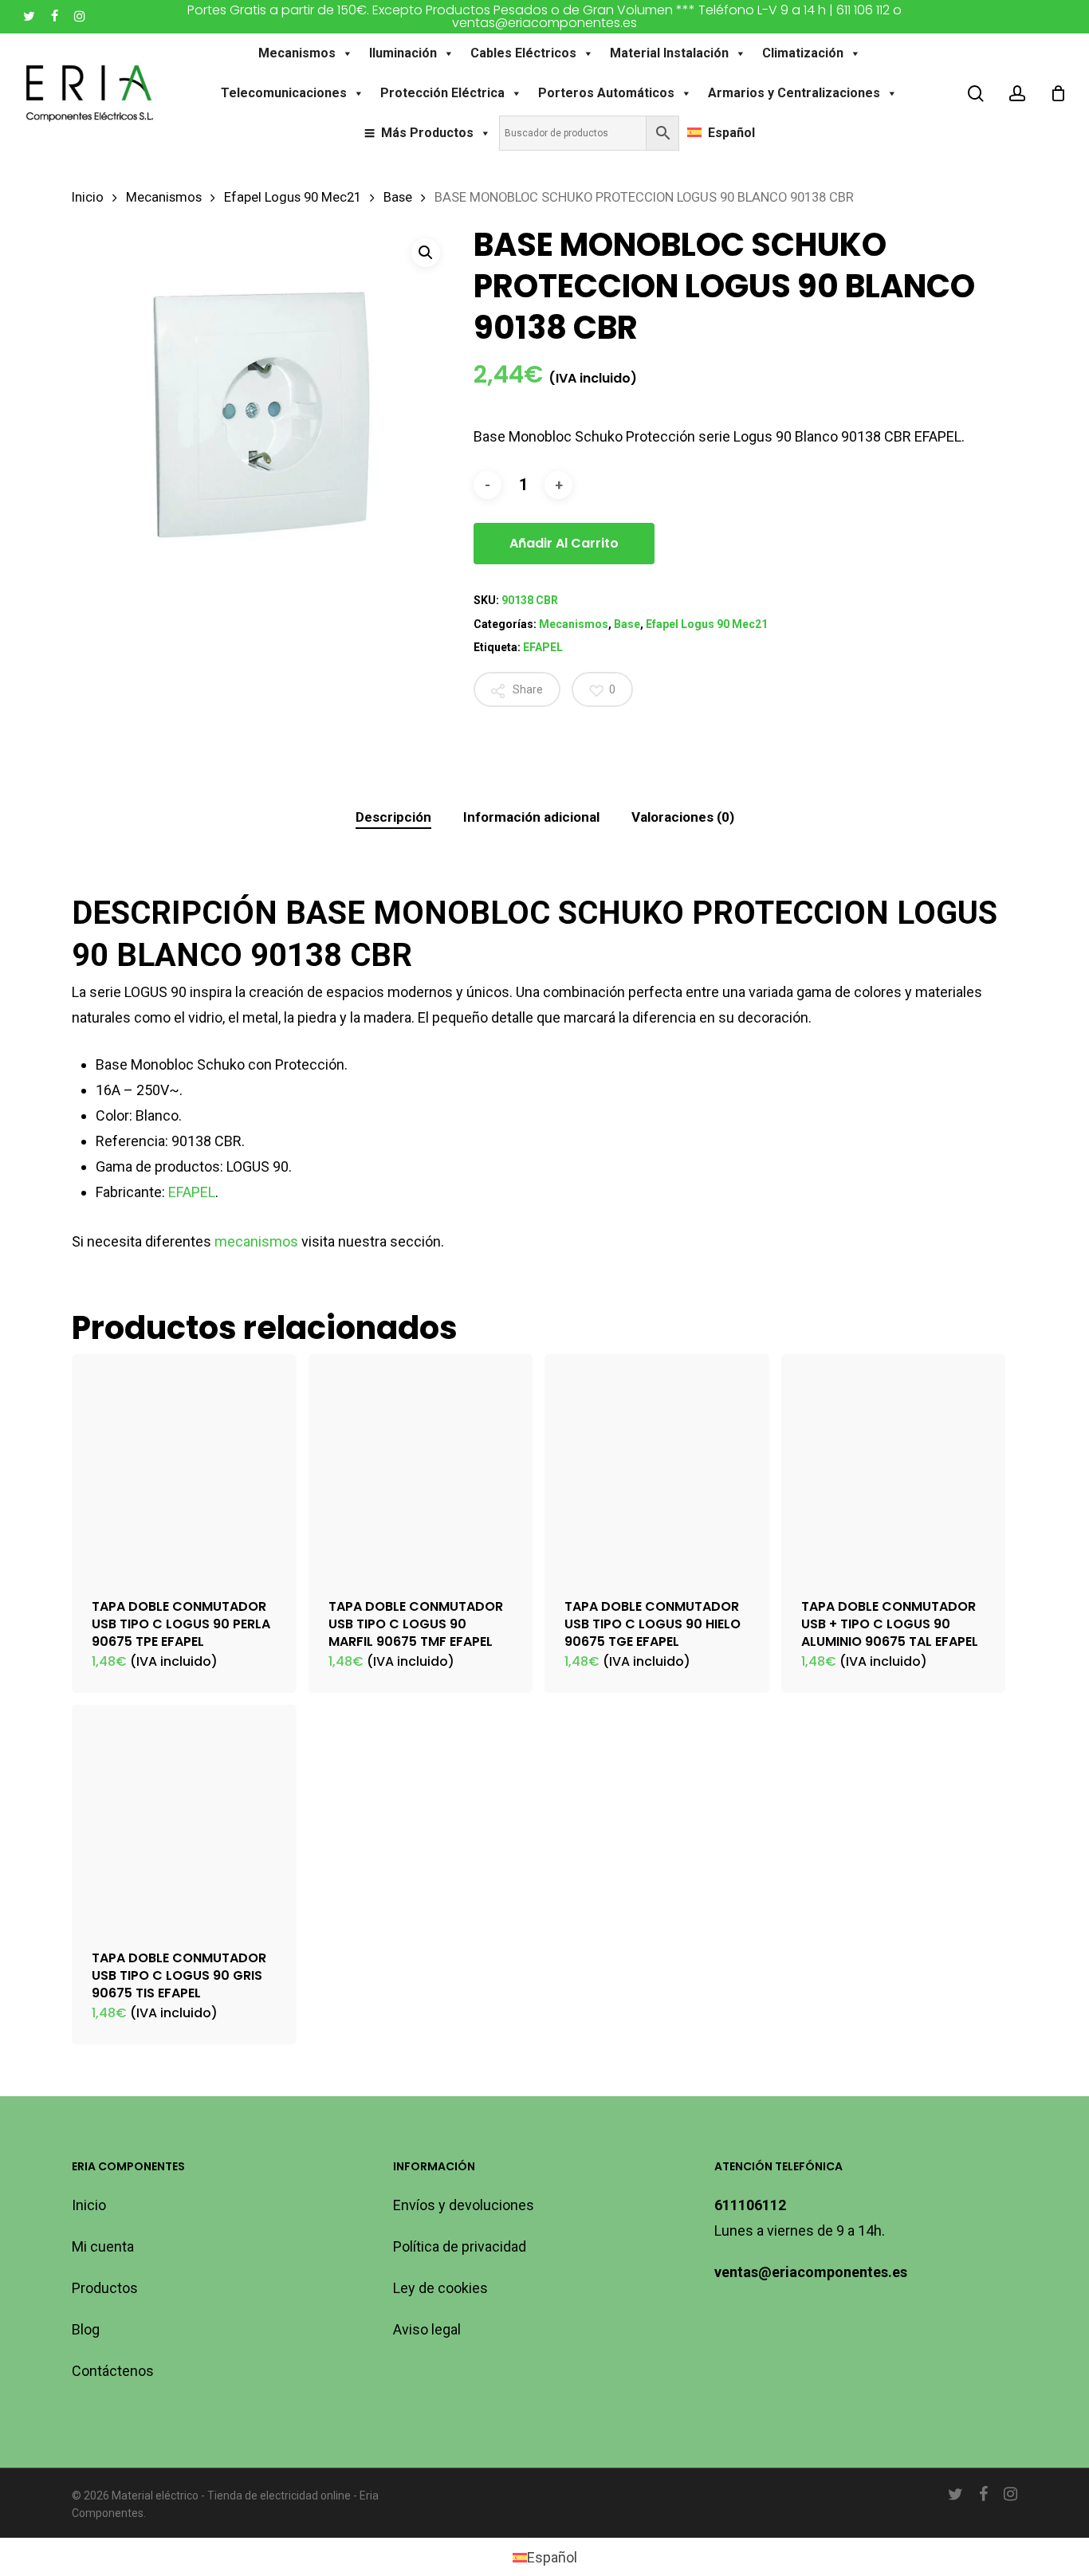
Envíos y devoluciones (464, 2205)
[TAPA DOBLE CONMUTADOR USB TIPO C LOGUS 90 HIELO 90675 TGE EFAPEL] (657, 1467)
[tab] (393, 817)
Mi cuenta (103, 2246)
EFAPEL (543, 647)
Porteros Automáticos (606, 93)
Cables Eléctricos (523, 53)
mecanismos (256, 1241)
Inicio (88, 197)
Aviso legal (427, 2329)
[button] (426, 253)
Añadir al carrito (564, 543)
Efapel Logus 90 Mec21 (293, 197)
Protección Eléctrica (442, 93)
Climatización (803, 53)
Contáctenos (113, 2371)
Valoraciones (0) (683, 817)
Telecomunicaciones (284, 93)
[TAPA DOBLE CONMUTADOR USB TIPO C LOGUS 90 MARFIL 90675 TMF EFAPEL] (421, 1467)
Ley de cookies (440, 2288)
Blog (86, 2329)
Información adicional (531, 817)
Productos (105, 2288)
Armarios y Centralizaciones (794, 93)
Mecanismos (297, 53)
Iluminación (403, 53)
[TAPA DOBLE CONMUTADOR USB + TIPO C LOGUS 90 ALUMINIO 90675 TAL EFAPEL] (894, 1467)
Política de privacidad (460, 2246)
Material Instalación (669, 53)
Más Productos (427, 133)
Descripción (393, 817)
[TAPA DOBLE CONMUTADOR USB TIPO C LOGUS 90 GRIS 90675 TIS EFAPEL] (184, 1817)
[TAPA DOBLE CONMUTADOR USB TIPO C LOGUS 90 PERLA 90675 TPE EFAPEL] (184, 1467)
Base (398, 197)
